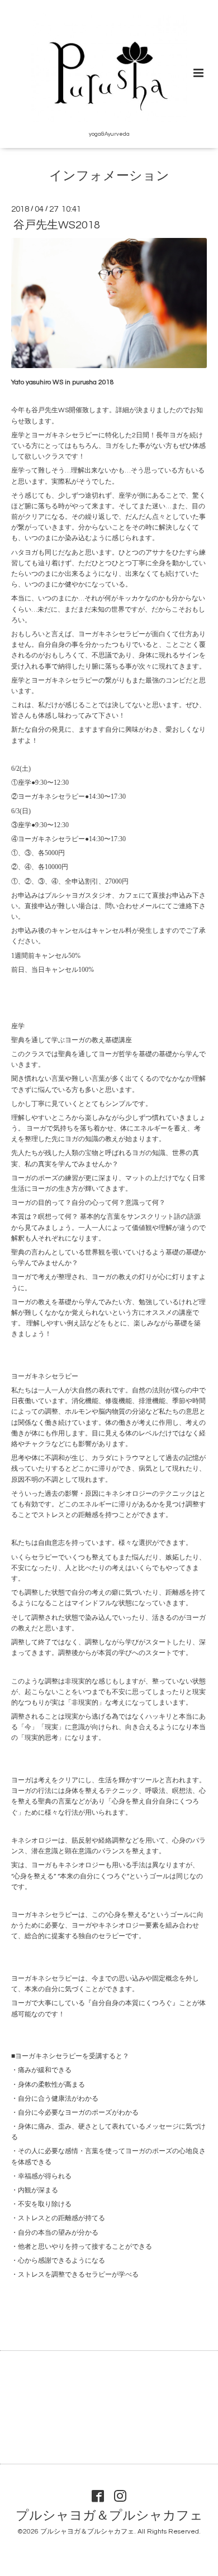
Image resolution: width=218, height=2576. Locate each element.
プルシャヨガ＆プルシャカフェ (109, 2516)
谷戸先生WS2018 (57, 225)
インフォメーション (109, 176)
